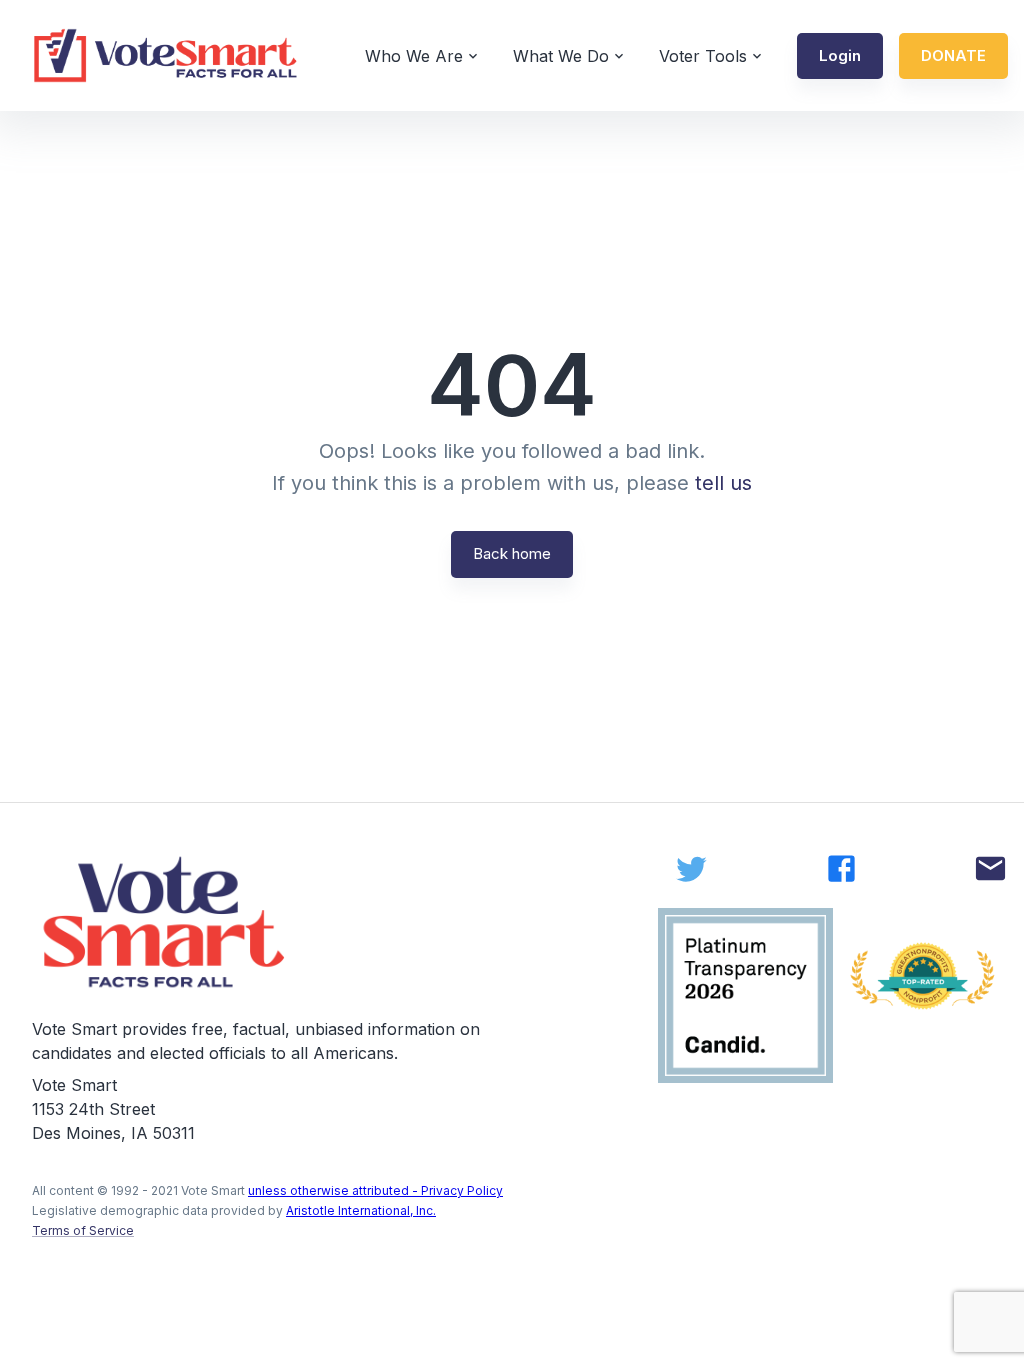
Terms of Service (83, 1230)
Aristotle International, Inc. (361, 1210)
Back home (512, 553)
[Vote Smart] (166, 55)
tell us (723, 483)
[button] (840, 56)
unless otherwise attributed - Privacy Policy (375, 1190)
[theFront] (166, 922)
